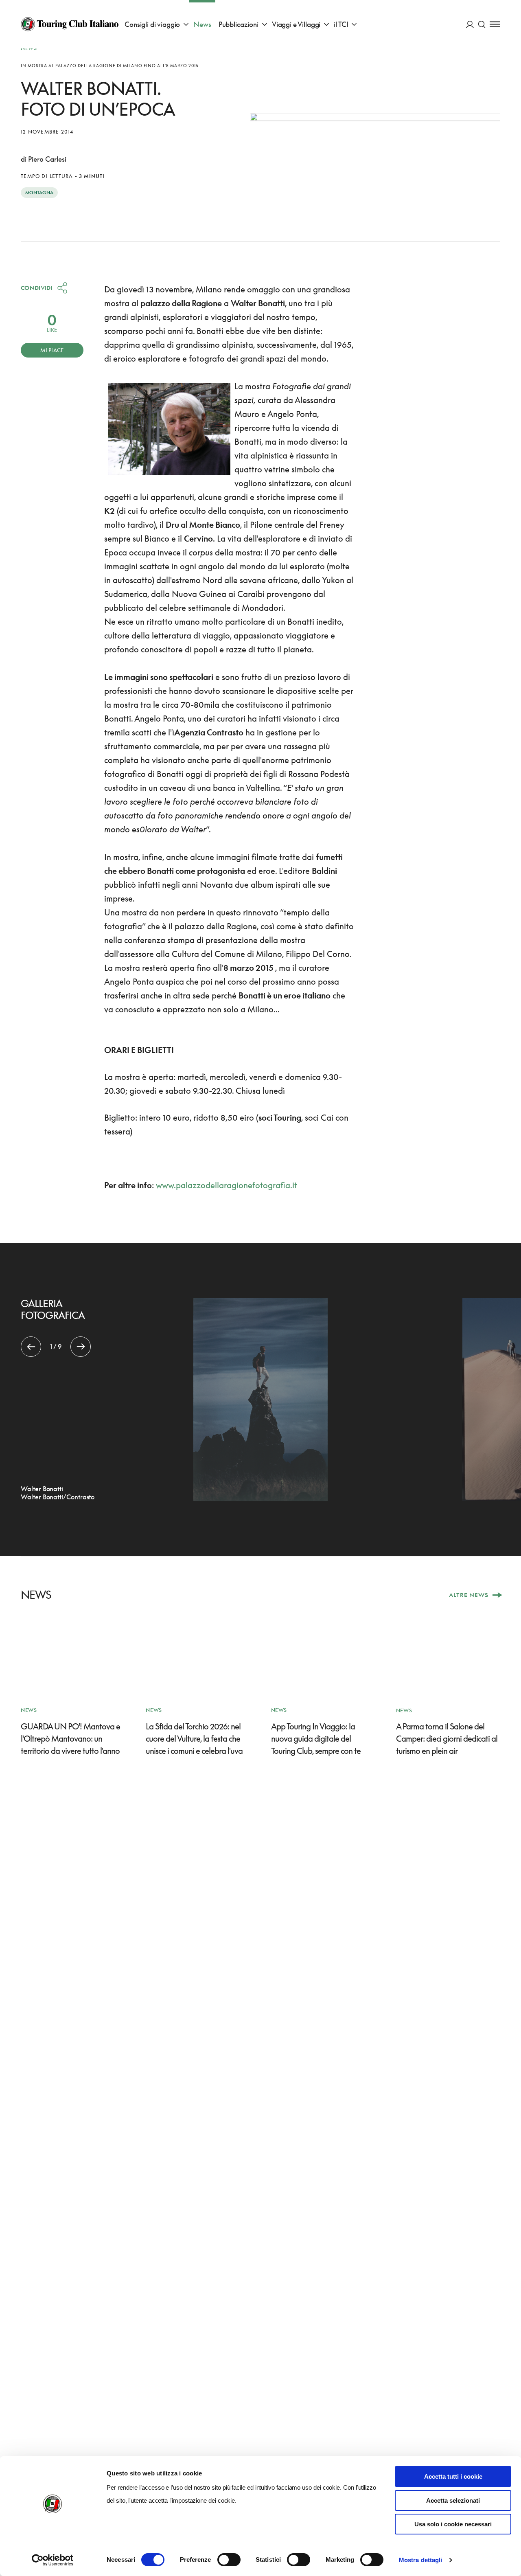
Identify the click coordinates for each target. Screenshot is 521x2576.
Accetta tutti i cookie (453, 2476)
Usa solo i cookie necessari (453, 2524)
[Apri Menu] (495, 24)
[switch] (229, 2560)
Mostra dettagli (421, 2560)
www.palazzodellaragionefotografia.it (227, 1185)
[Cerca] (482, 24)
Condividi (37, 288)
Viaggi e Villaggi (296, 24)
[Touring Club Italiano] (70, 24)
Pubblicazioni (239, 24)
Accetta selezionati (453, 2500)
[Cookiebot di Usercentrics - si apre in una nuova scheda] (53, 2560)
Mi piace (52, 350)
